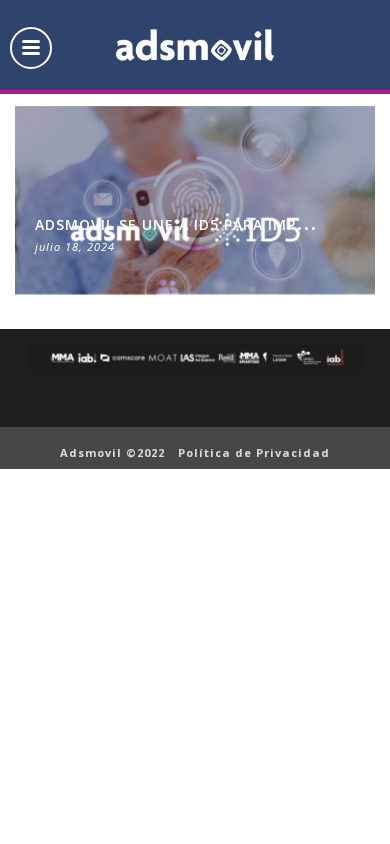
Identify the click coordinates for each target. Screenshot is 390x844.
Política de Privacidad (254, 452)
